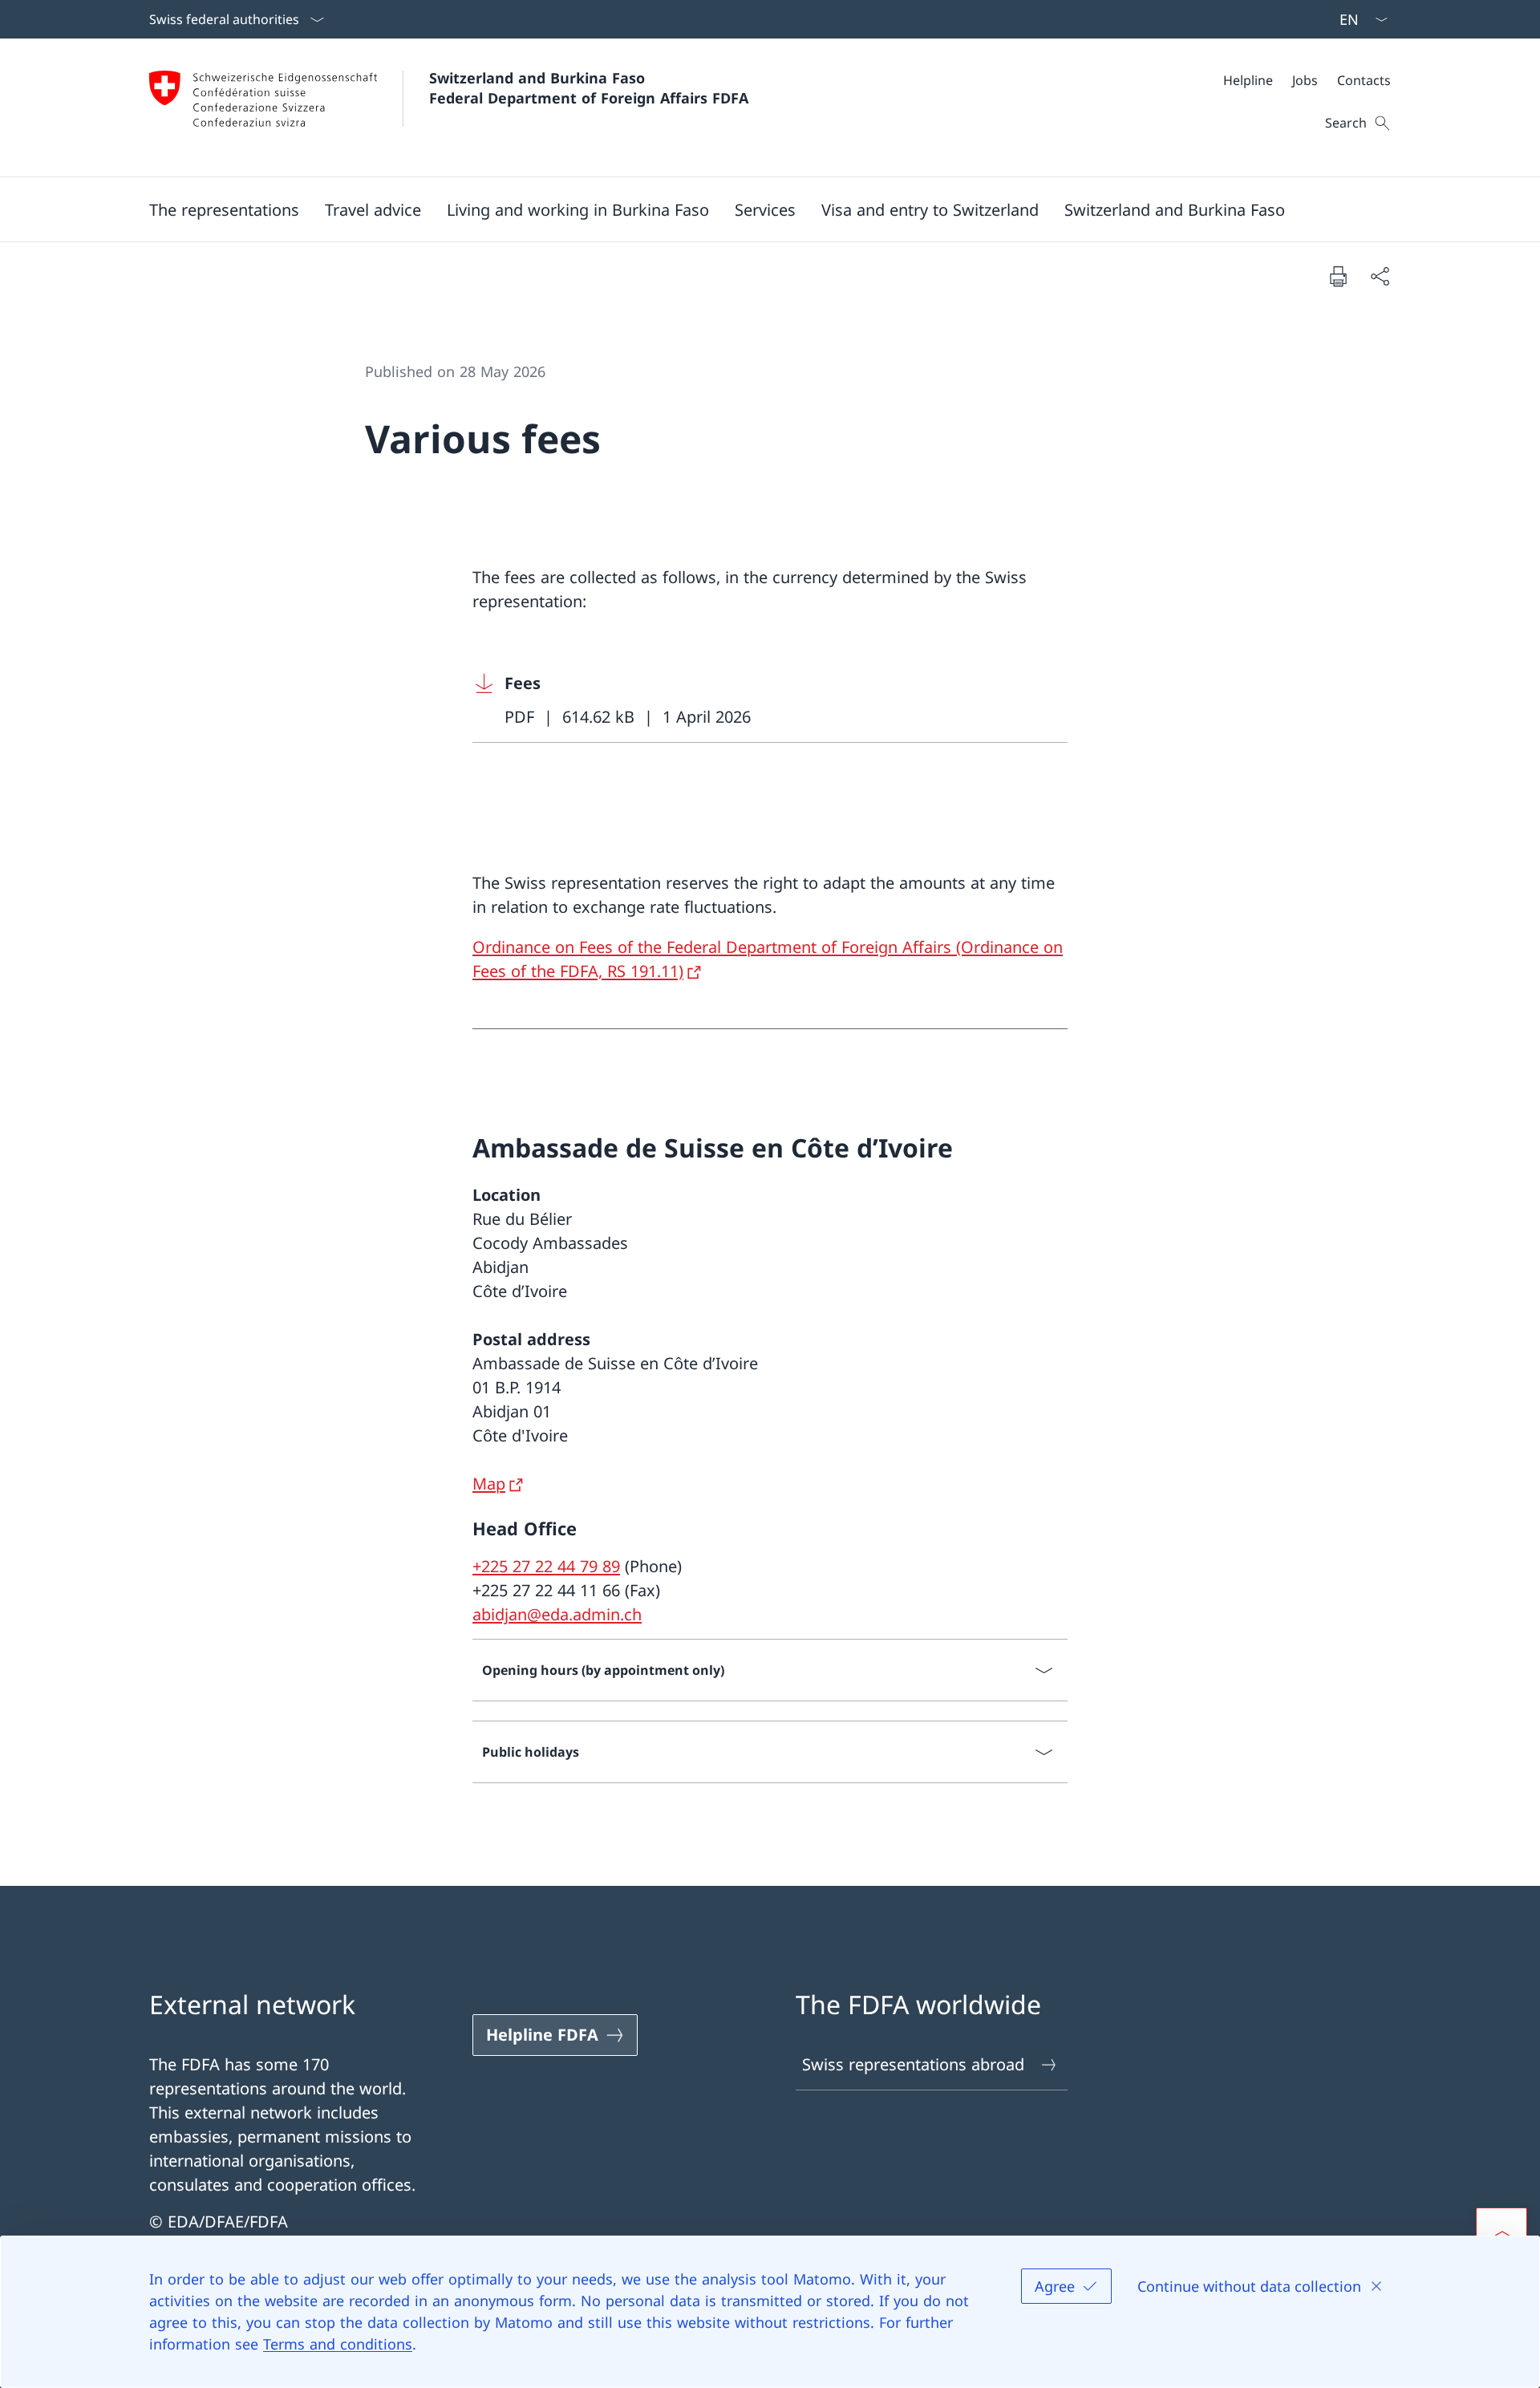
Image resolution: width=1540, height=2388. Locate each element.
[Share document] (1380, 276)
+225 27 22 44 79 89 (546, 1566)
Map (489, 1484)
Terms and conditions (338, 2344)
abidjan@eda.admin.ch (557, 1614)
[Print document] (1338, 276)
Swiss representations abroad (913, 2064)
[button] (224, 209)
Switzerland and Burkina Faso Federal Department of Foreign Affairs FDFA (589, 88)
